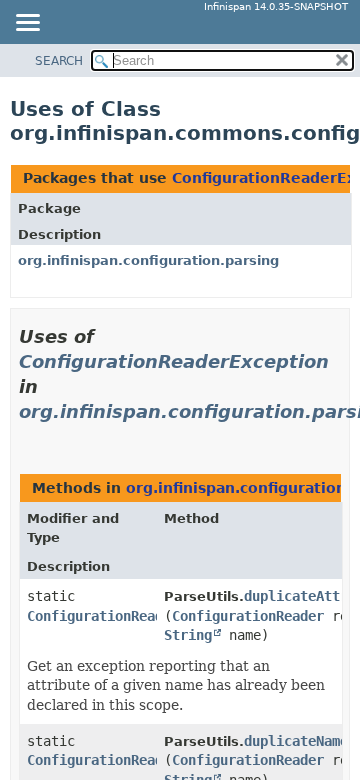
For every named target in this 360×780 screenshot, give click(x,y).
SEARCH (59, 61)
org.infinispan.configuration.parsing (148, 260)
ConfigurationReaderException (174, 361)
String (188, 635)
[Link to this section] (27, 436)
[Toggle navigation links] (27, 24)
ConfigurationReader (248, 616)
